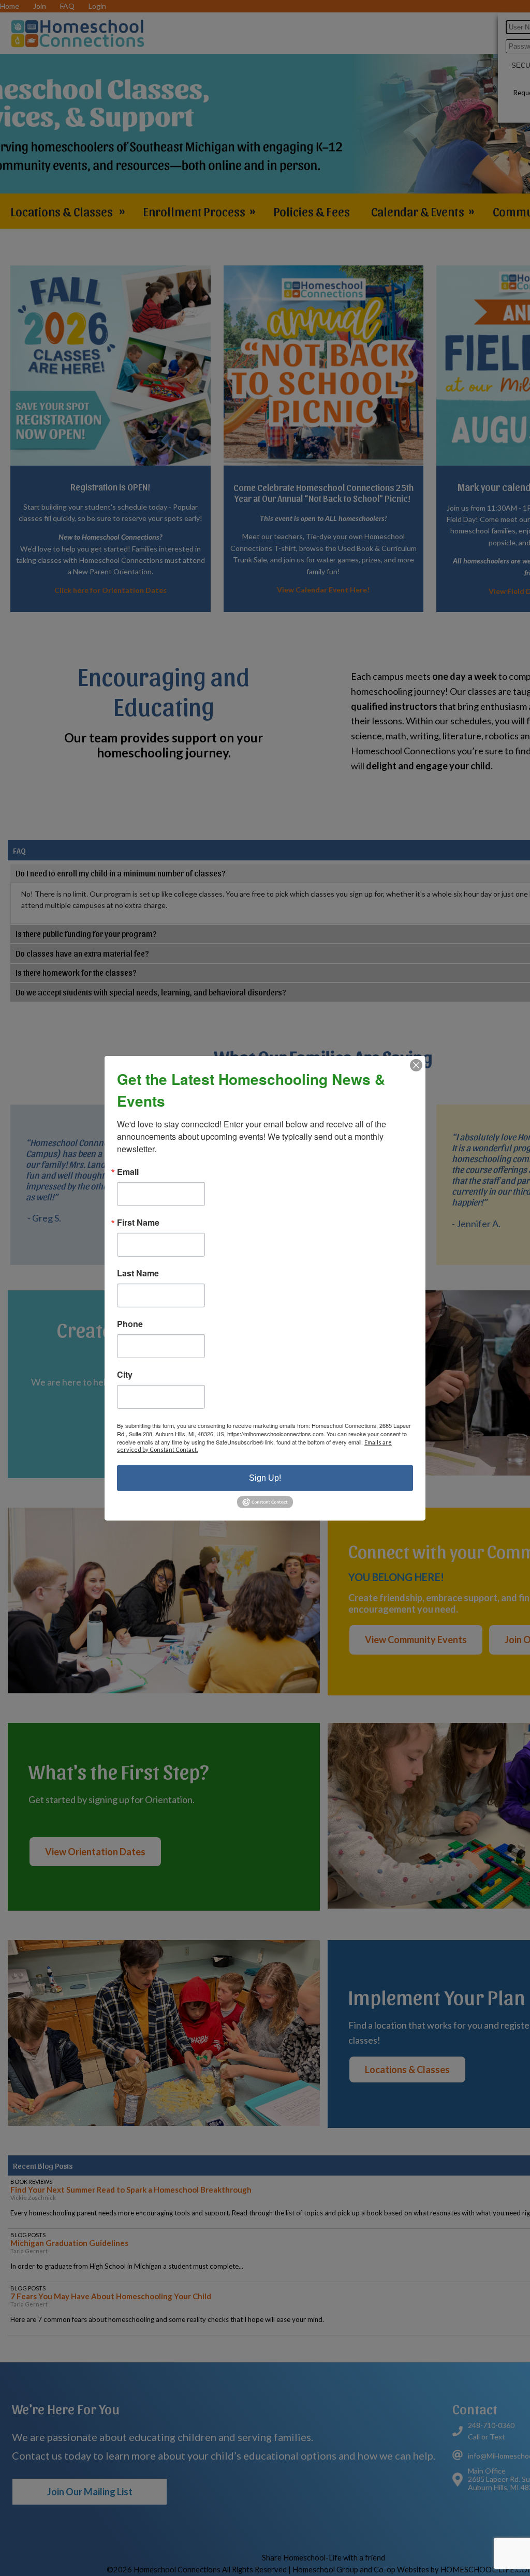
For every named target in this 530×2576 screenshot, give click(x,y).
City (125, 1374)
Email (128, 1171)
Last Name (138, 1273)
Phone (130, 1323)
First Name (138, 1222)
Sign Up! (265, 1477)
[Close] (416, 1065)
